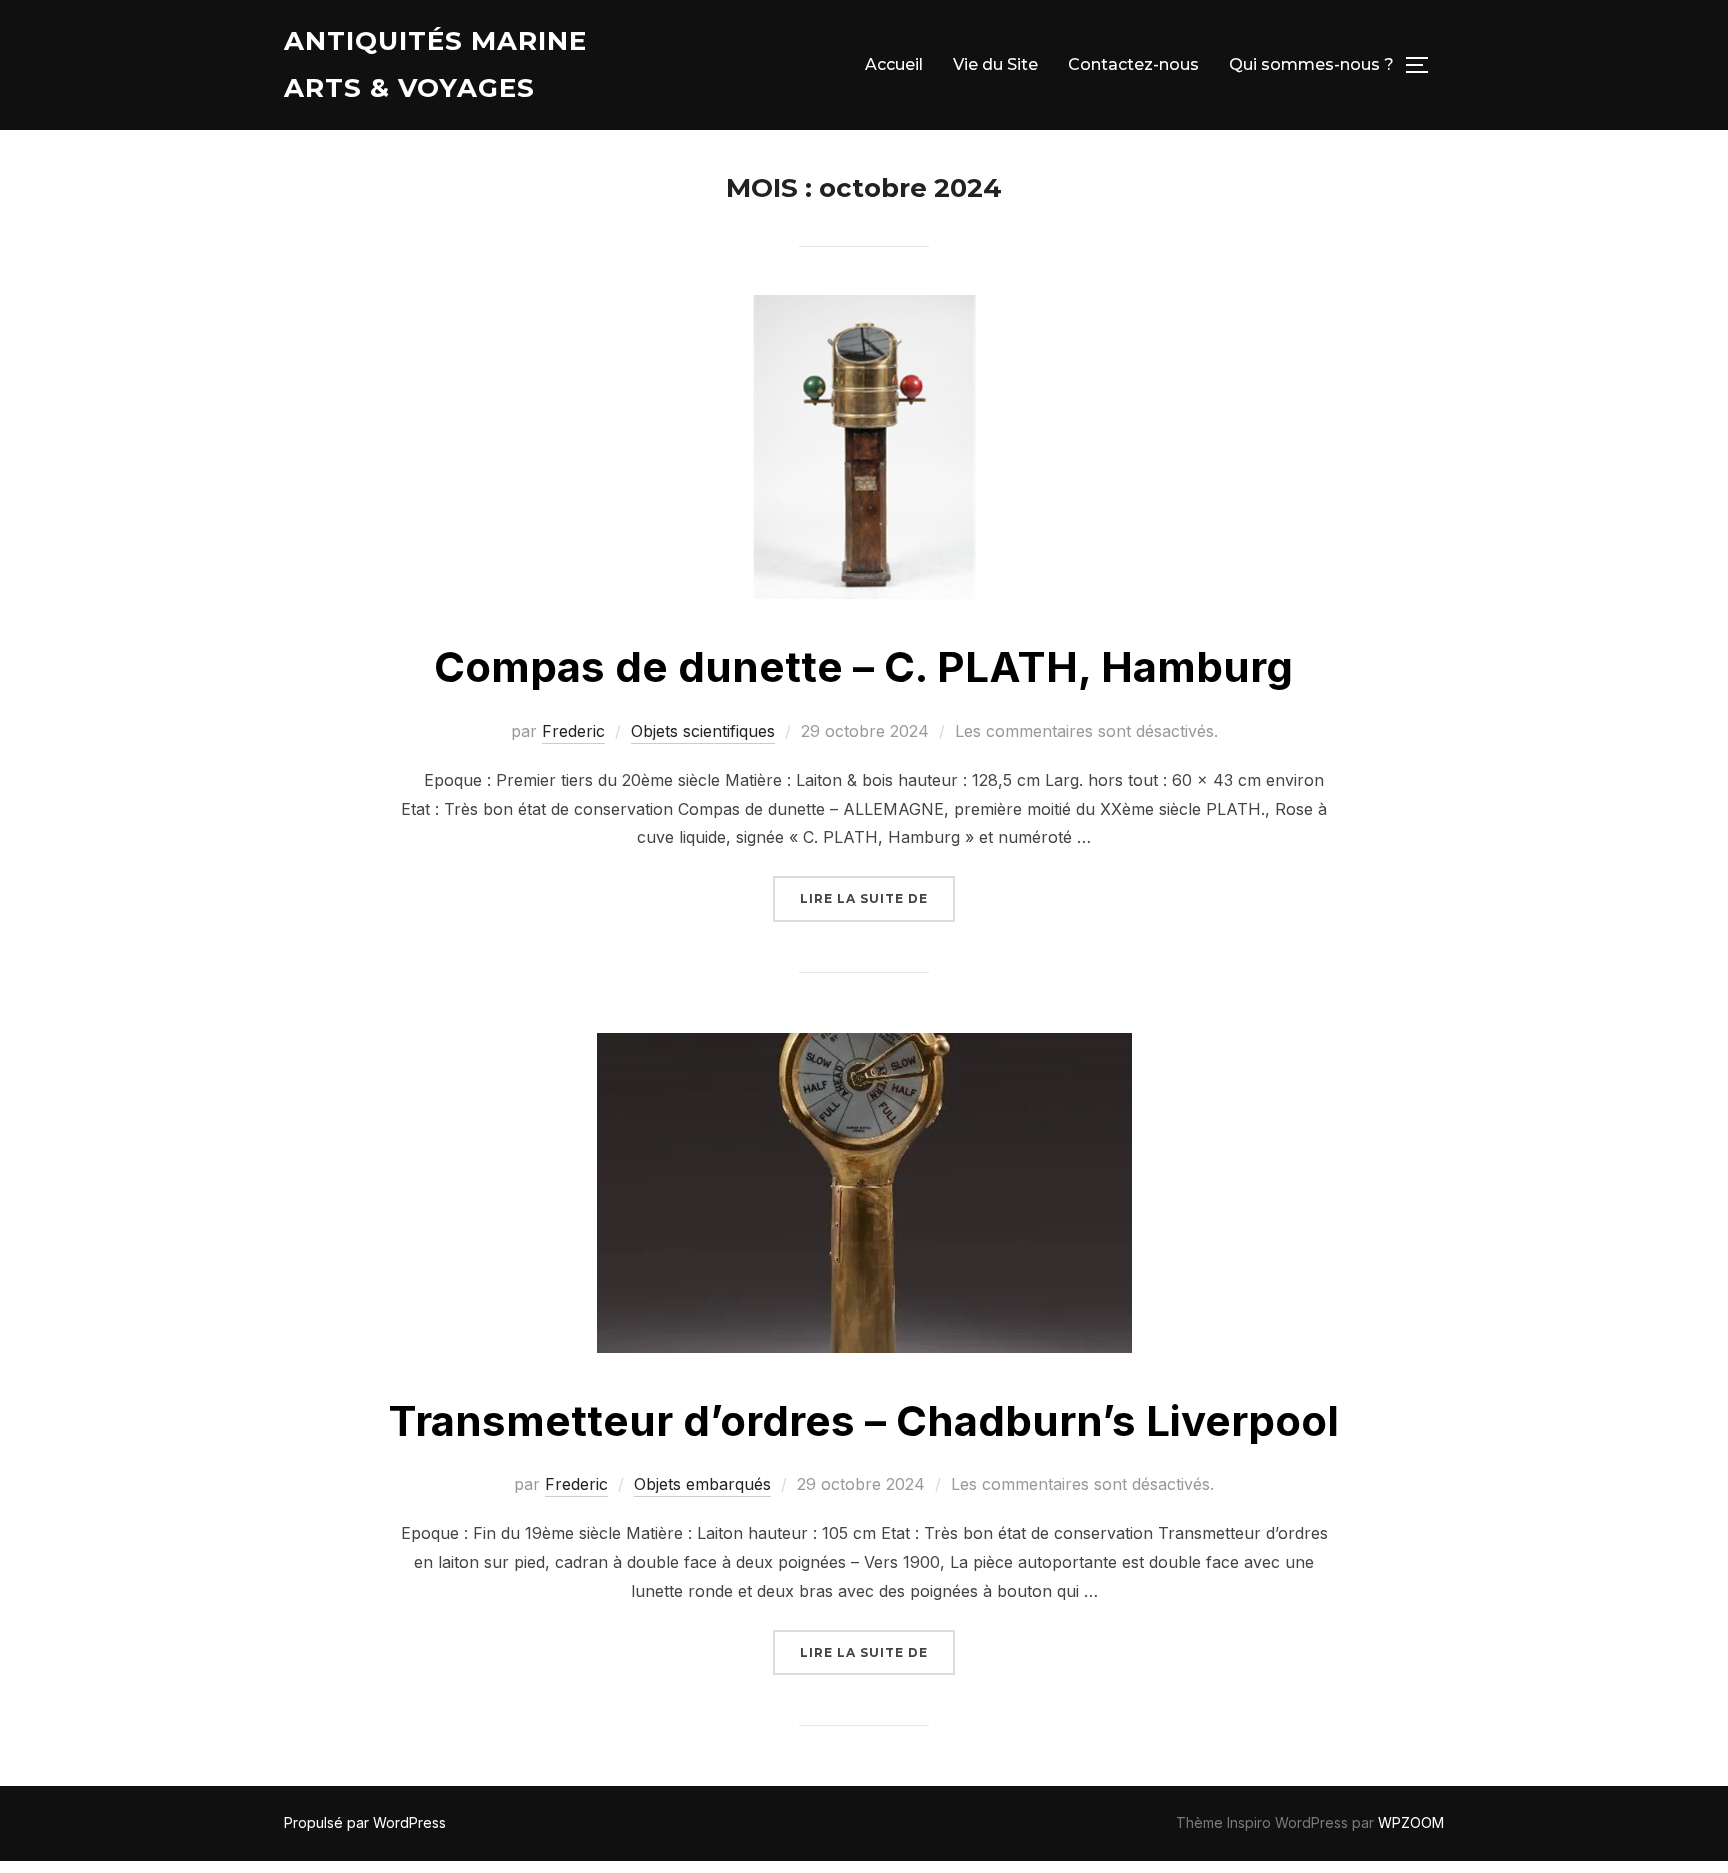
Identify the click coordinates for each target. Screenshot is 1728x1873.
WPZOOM (1411, 1822)
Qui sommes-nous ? (1311, 64)
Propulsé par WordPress (365, 1822)
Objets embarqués (702, 1484)
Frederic (573, 731)
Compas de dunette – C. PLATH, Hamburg (863, 666)
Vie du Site (995, 64)
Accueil (894, 64)
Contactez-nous (1133, 64)
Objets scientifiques (703, 731)
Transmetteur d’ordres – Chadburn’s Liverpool (863, 1420)
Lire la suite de (877, 898)
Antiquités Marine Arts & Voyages (435, 64)
